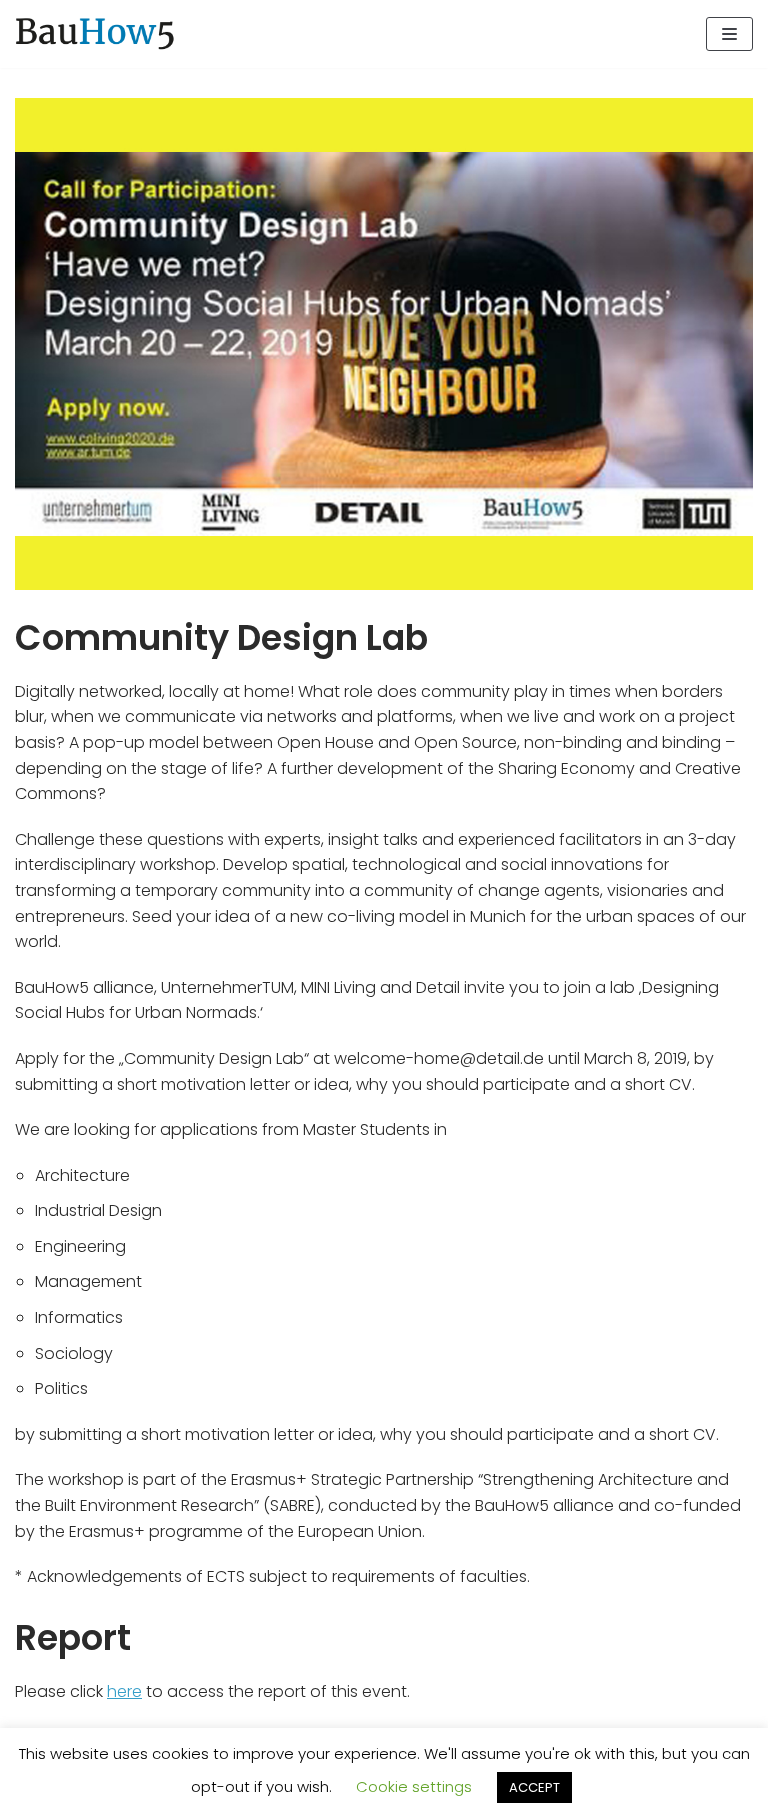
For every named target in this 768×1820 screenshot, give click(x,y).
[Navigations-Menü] (729, 34)
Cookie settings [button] (414, 1786)
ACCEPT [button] (534, 1787)
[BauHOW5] (95, 34)
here (124, 1691)
